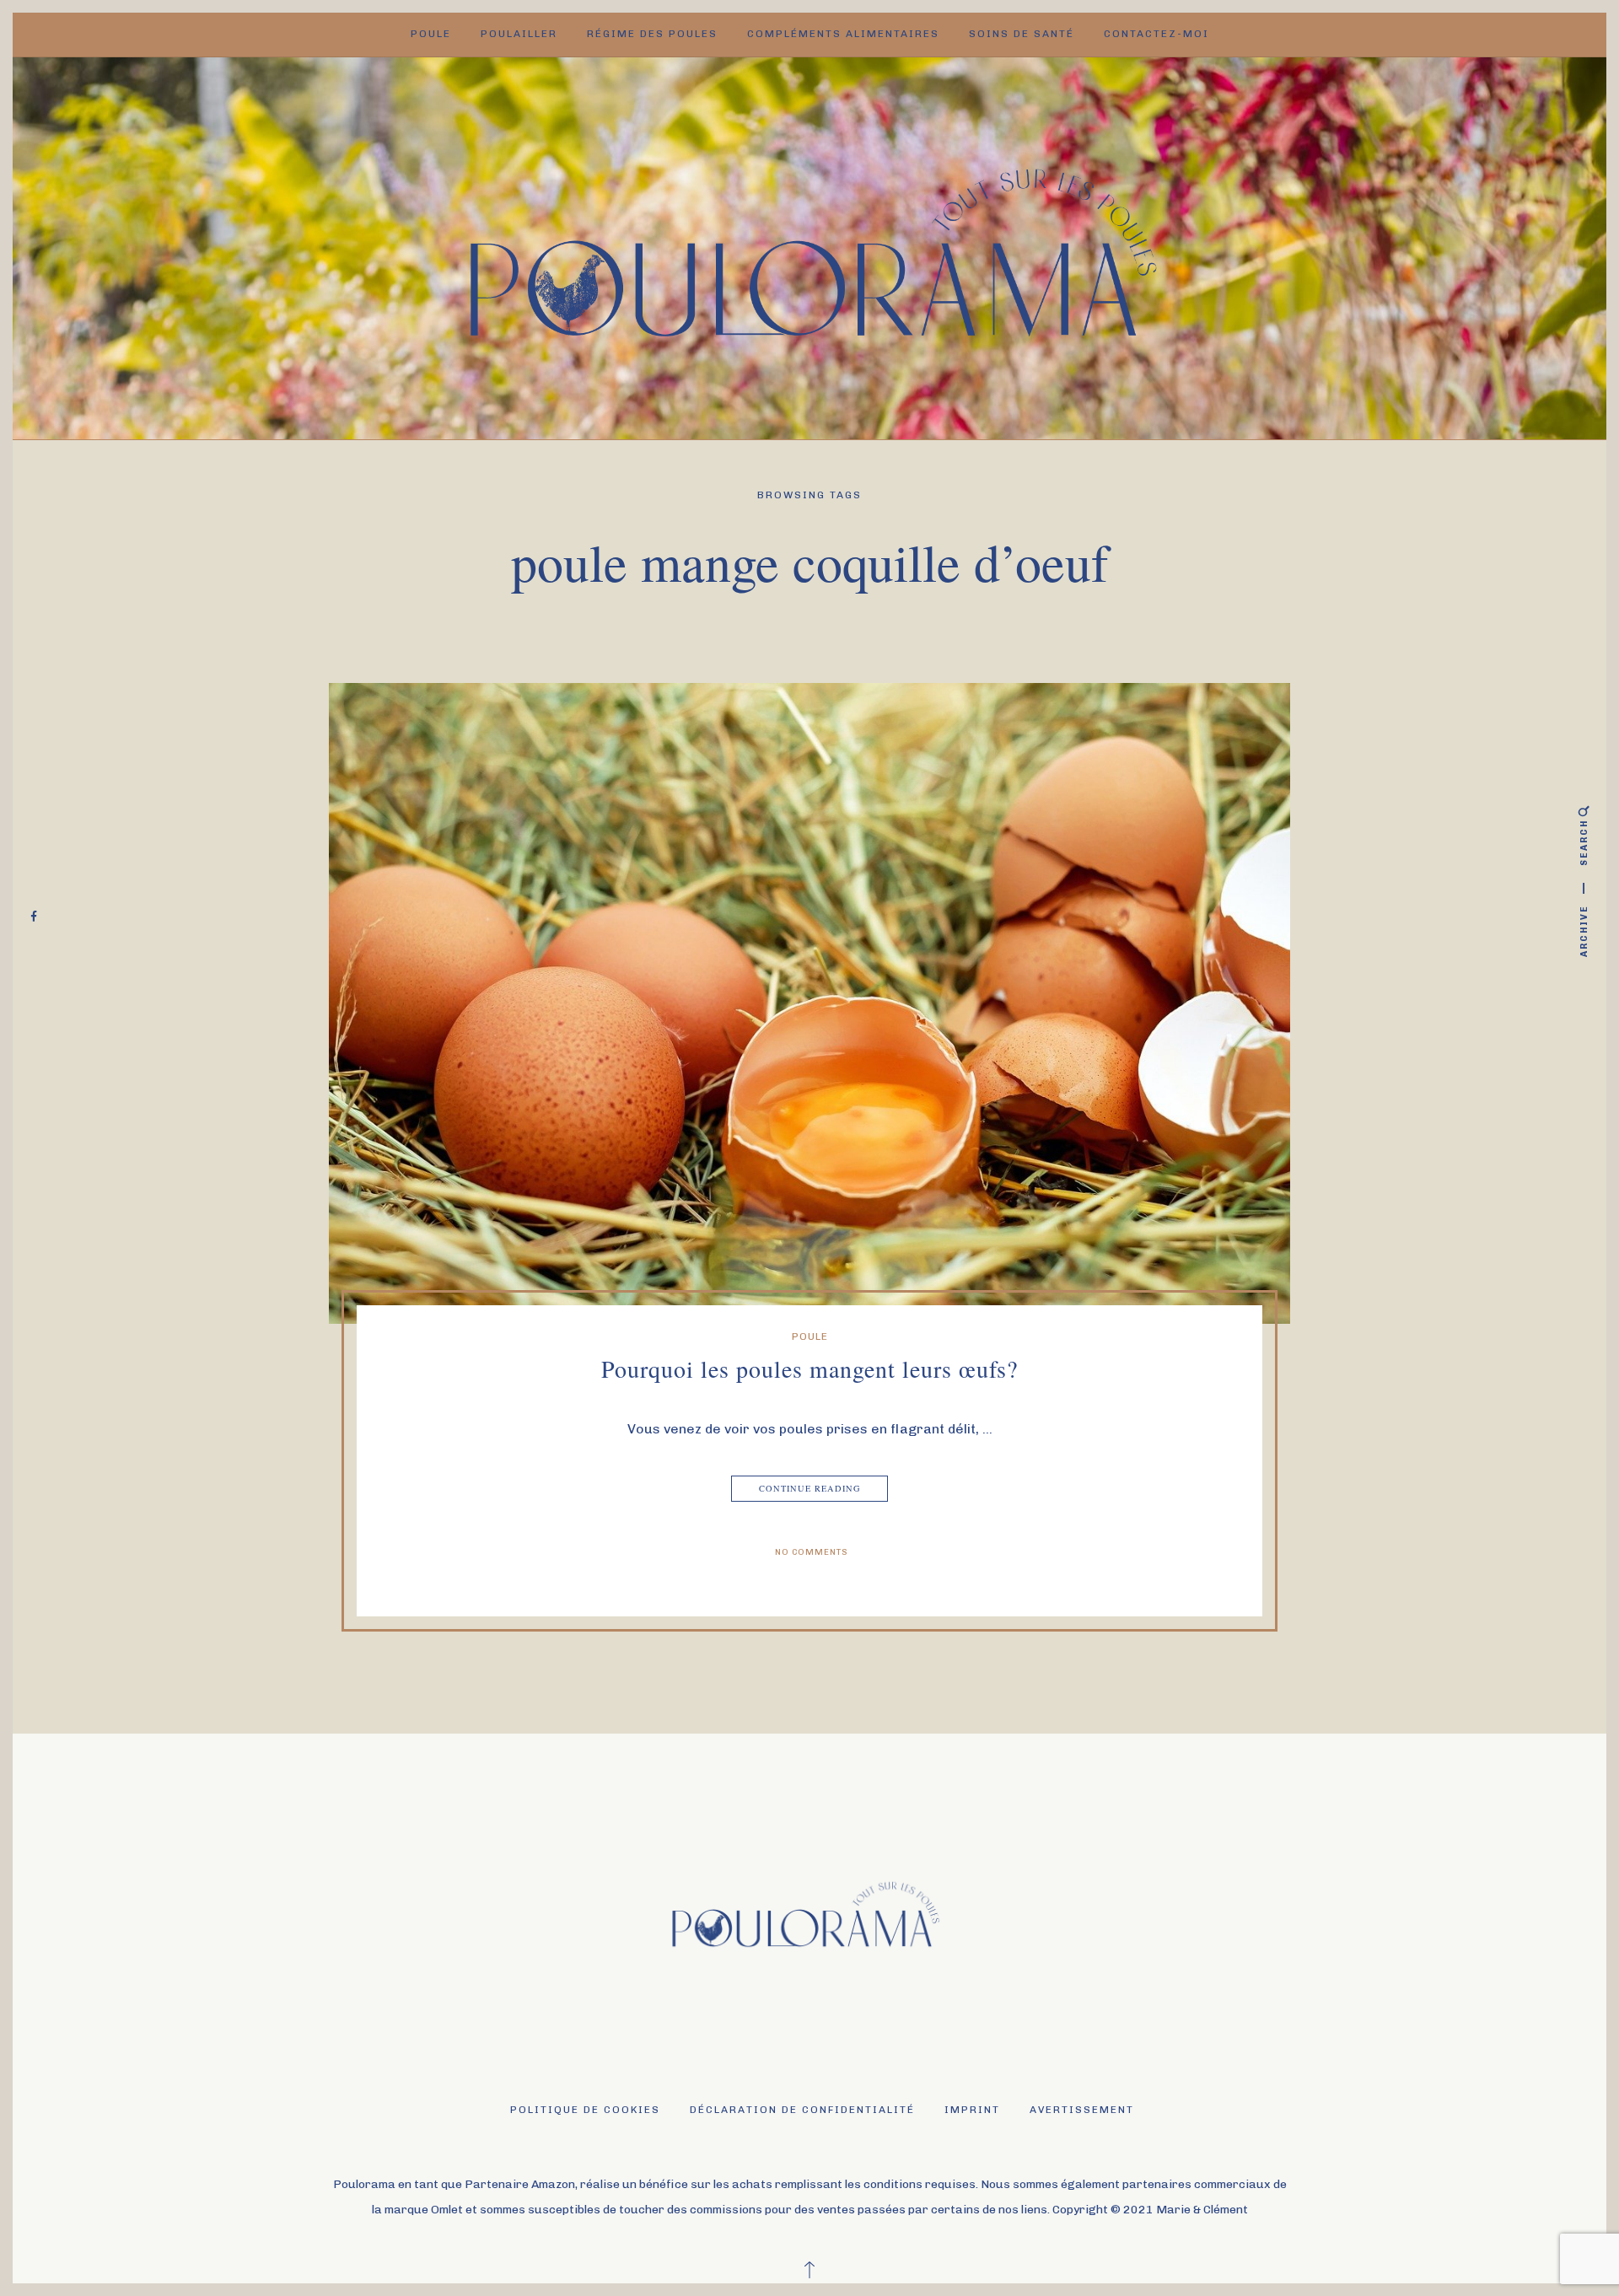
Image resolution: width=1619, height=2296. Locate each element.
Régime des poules (652, 34)
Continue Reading (810, 1488)
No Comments (812, 1552)
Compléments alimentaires (843, 34)
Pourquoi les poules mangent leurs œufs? (809, 1368)
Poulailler (519, 34)
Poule (431, 34)
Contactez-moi (1156, 34)
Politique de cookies (585, 2110)
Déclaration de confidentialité (802, 2110)
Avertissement (1082, 2110)
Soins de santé (1022, 34)
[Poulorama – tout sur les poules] (810, 247)
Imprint (972, 2110)
